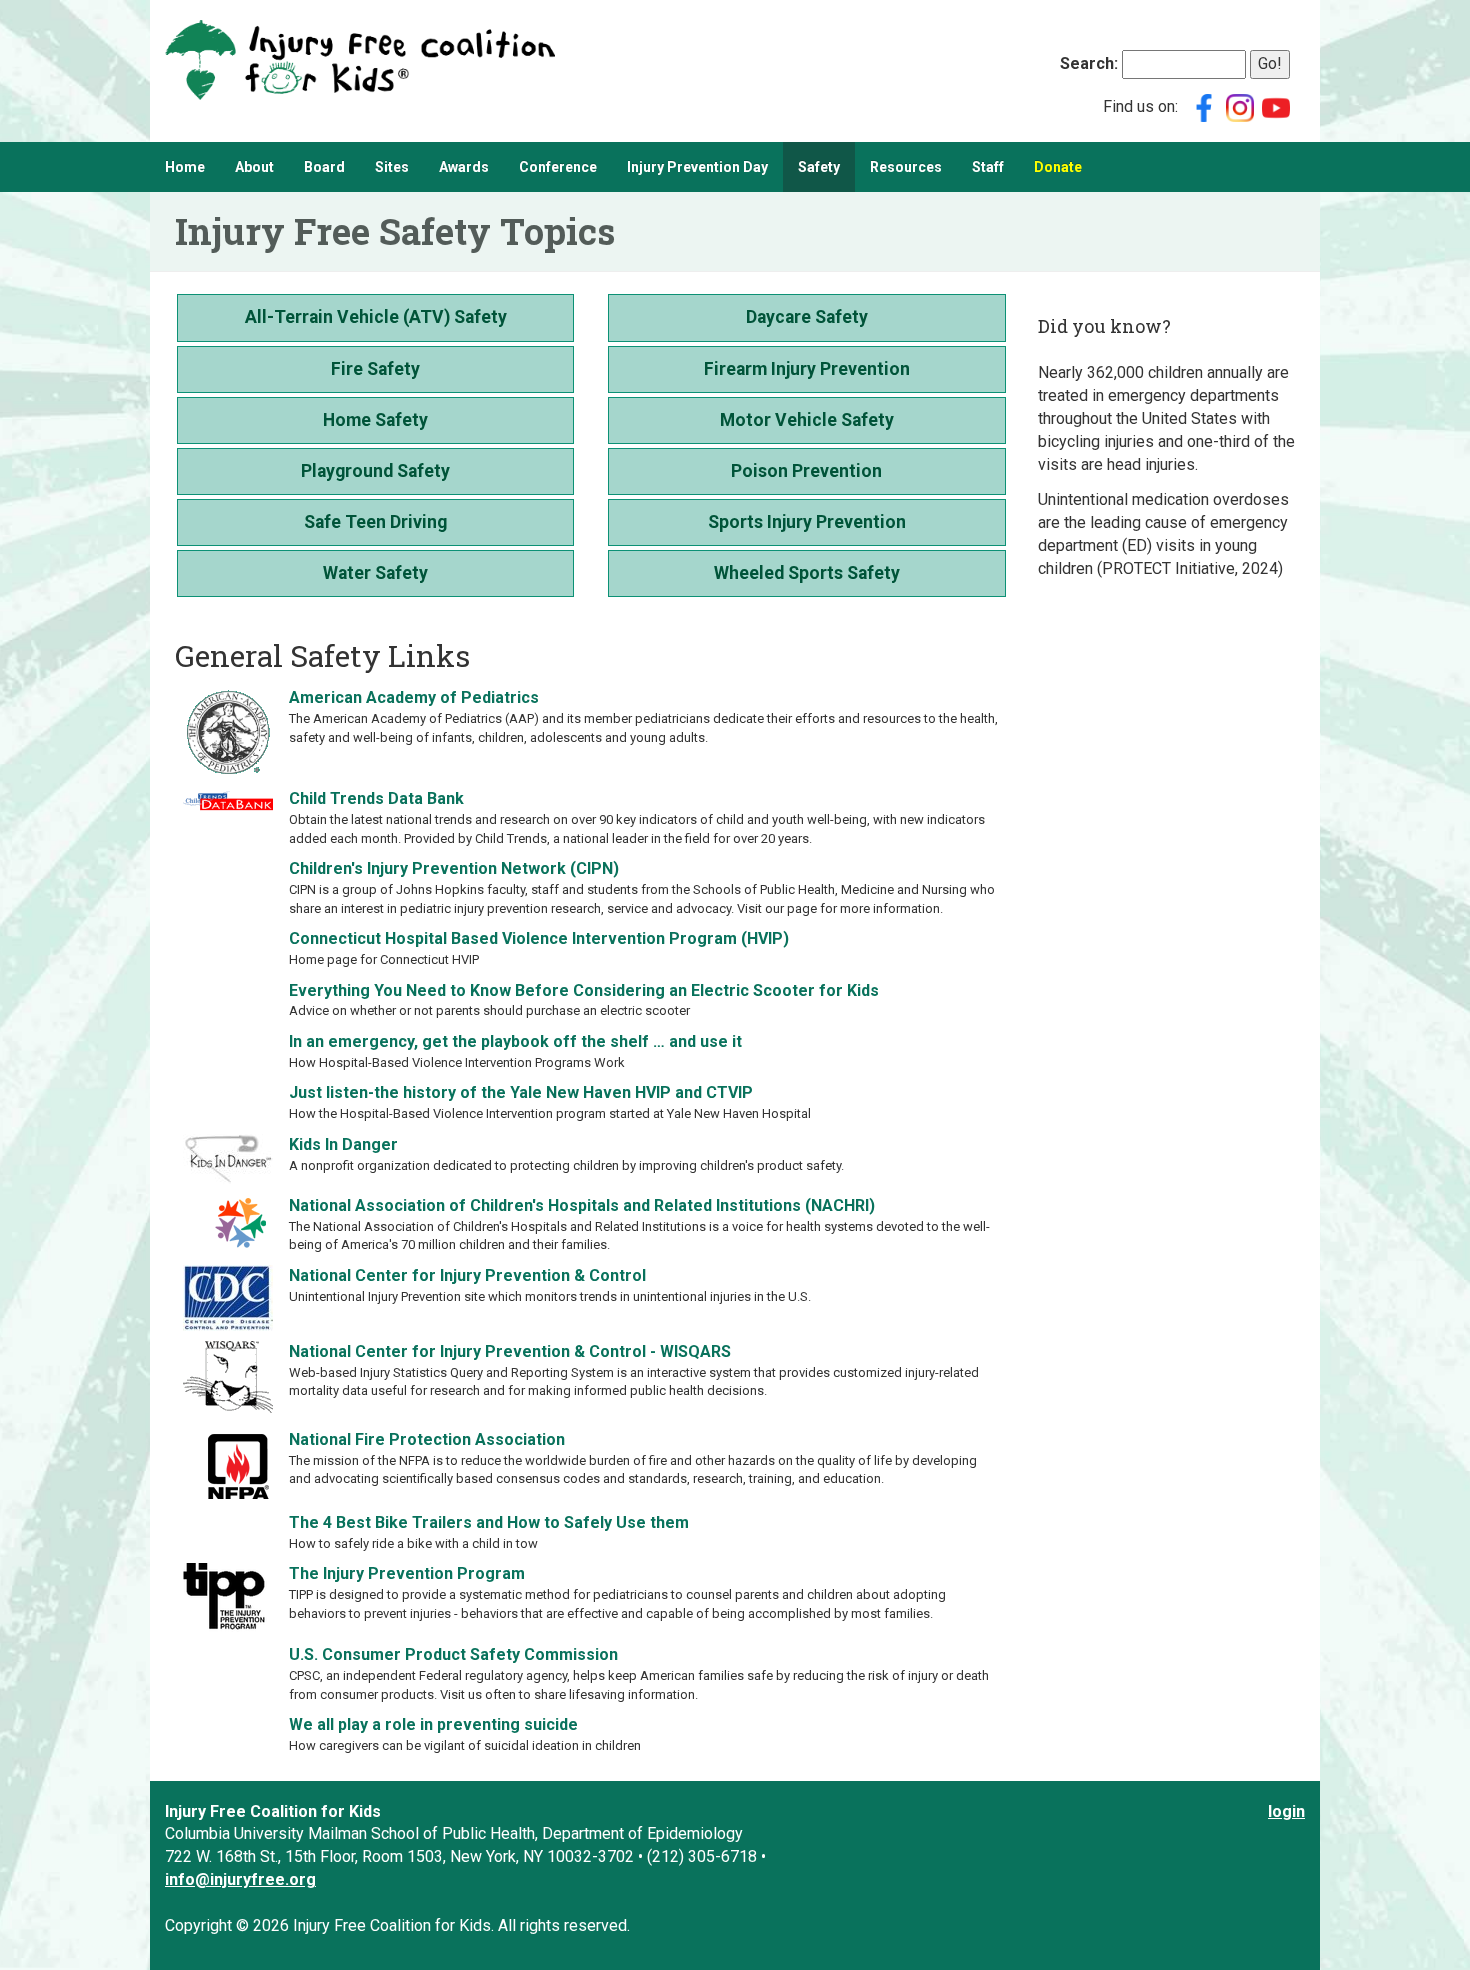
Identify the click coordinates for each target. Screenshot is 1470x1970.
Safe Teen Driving (375, 522)
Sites (392, 167)
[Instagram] (1240, 106)
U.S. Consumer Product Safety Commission (453, 1654)
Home (185, 167)
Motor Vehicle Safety (807, 420)
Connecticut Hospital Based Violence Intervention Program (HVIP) (539, 938)
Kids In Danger (343, 1144)
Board (324, 167)
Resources (906, 167)
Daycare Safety (807, 317)
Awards (464, 167)
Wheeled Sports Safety (807, 573)
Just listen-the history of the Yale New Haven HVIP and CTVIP (521, 1092)
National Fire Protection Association (427, 1439)
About (254, 167)
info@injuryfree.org (240, 1879)
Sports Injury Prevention (807, 522)
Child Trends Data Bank (376, 798)
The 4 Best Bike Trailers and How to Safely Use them (489, 1522)
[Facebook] (1204, 106)
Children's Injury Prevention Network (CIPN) (454, 868)
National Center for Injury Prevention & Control (467, 1275)
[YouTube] (1276, 106)
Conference (558, 167)
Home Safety (375, 420)
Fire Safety (375, 369)
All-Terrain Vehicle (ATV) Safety (376, 317)
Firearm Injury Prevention (807, 369)
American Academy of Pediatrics (414, 697)
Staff (988, 167)
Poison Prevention (806, 471)
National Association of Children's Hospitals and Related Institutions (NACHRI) (582, 1205)
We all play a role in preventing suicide (433, 1724)
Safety (819, 167)
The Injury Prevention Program (407, 1573)
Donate (1058, 167)
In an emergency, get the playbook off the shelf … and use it (515, 1041)
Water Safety (375, 573)
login (1286, 1811)
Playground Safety (375, 471)
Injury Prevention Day (697, 167)
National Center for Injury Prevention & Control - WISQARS (510, 1351)
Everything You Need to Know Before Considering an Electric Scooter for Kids (584, 990)
